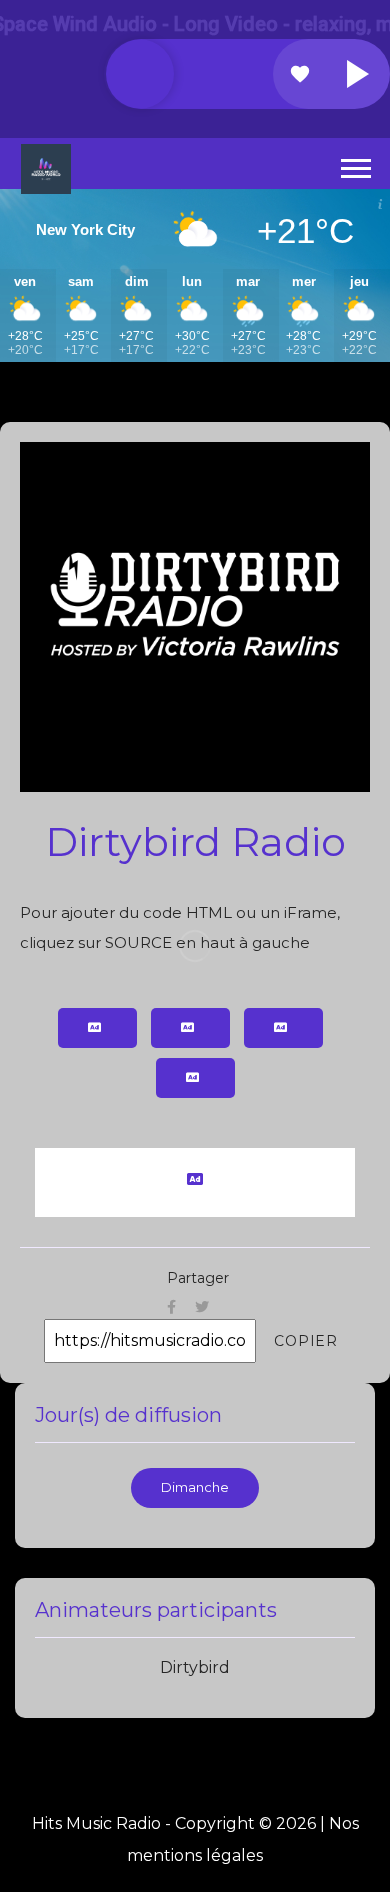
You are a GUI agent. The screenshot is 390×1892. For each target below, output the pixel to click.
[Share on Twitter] (202, 1306)
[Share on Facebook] (171, 1306)
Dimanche (195, 1487)
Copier (306, 1341)
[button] (354, 164)
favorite (300, 74)
